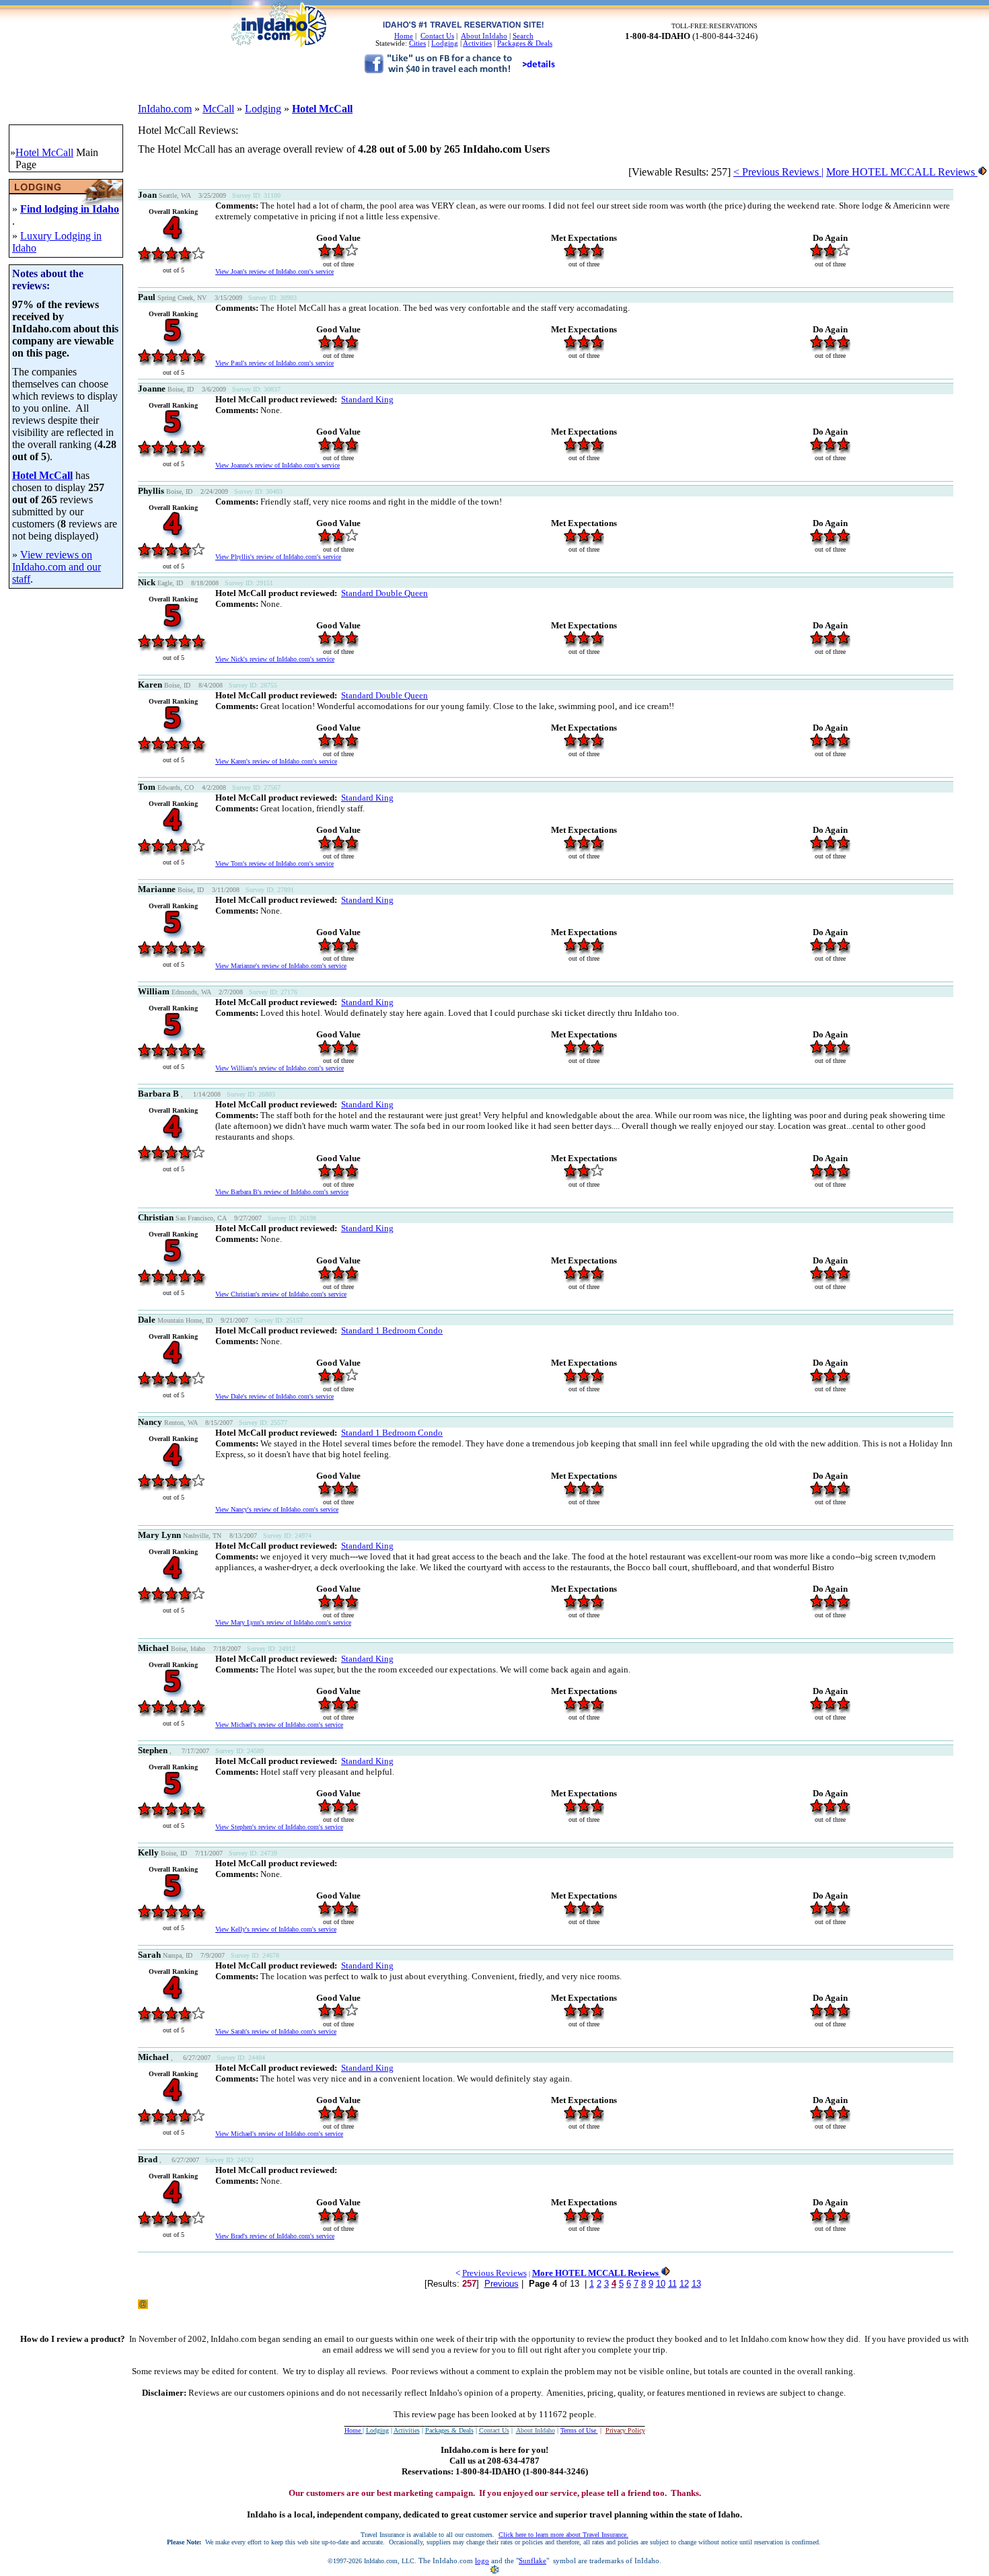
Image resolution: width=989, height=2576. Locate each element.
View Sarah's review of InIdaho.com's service (276, 2031)
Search (523, 36)
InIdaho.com (165, 109)
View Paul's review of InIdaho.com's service (274, 363)
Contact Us (437, 36)
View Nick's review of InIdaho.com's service (275, 659)
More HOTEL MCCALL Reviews (902, 172)
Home (404, 36)
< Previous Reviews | (778, 172)
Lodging (445, 43)
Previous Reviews (494, 2273)
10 (661, 2284)
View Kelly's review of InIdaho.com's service (276, 1929)
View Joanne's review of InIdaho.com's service (278, 465)
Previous (502, 2284)
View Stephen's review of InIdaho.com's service (279, 1827)
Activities (477, 43)
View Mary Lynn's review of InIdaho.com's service (283, 1622)
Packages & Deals (525, 43)
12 (684, 2284)
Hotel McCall (322, 109)
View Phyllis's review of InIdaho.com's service (278, 557)
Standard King (367, 399)
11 (672, 2284)
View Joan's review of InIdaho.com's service (274, 271)
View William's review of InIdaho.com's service (280, 1068)
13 (696, 2284)
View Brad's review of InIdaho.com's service (275, 2236)
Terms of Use (579, 2430)
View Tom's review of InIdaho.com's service (274, 863)
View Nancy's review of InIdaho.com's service (277, 1509)
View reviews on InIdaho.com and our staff (57, 567)
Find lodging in (56, 209)
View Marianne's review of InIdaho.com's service (281, 966)
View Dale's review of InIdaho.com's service (274, 1396)
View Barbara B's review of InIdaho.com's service (282, 1192)
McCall (218, 109)
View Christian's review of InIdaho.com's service (281, 1294)
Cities (417, 43)
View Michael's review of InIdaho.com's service (279, 1725)
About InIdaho (484, 36)
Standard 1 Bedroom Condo (392, 1330)
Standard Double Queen (384, 593)
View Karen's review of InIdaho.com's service (276, 761)
